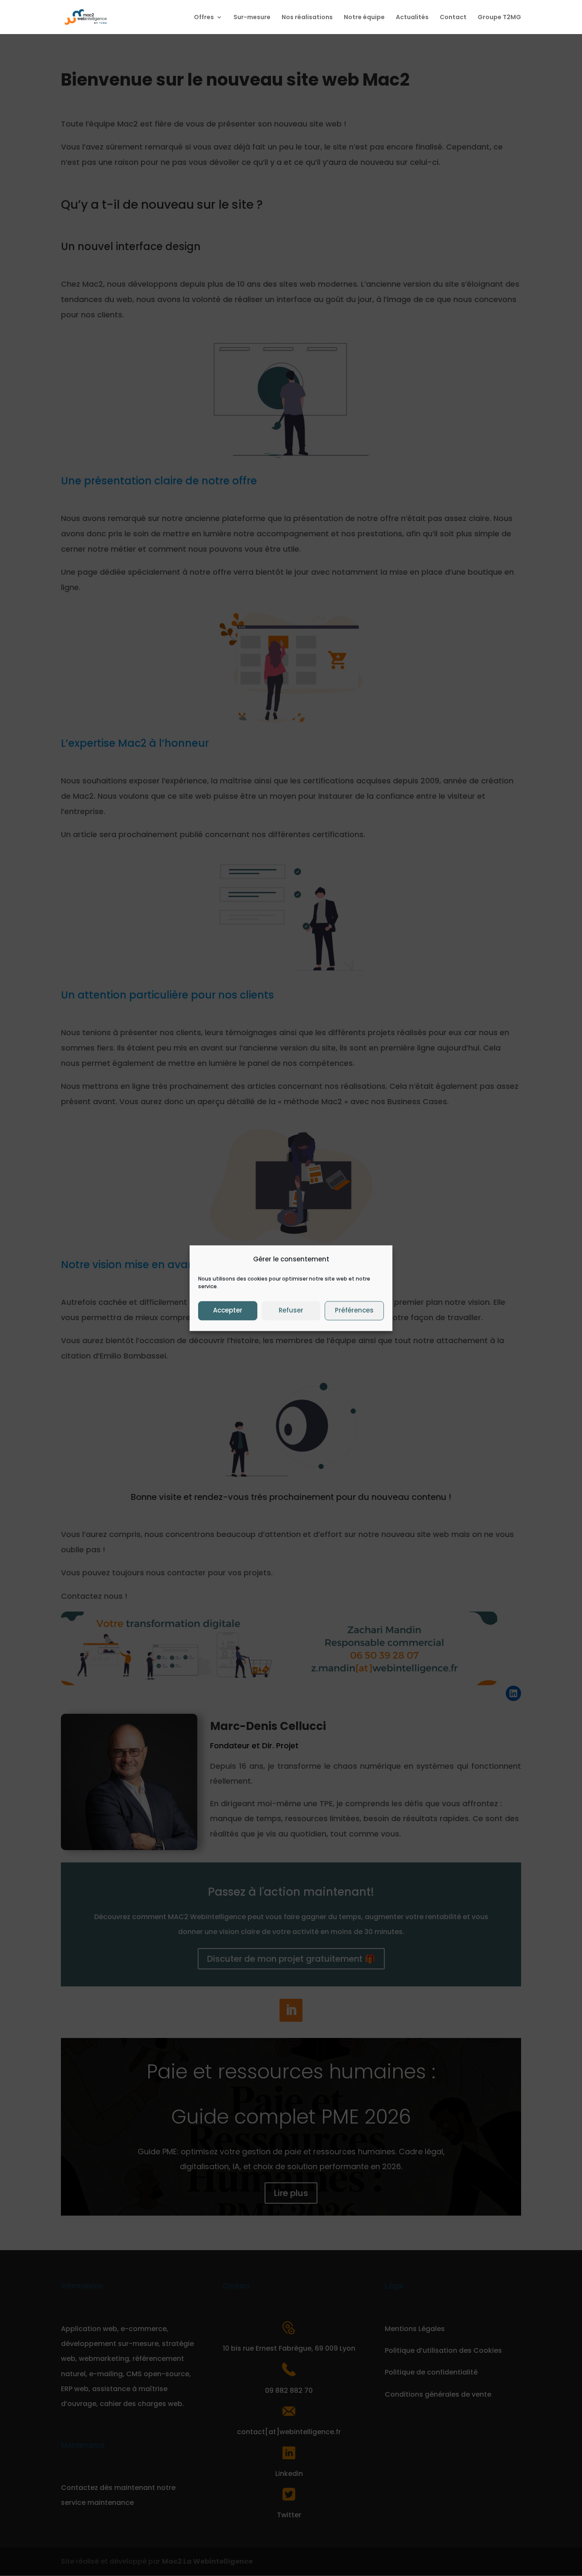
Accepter (228, 1311)
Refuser (291, 1311)
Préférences (354, 1311)
